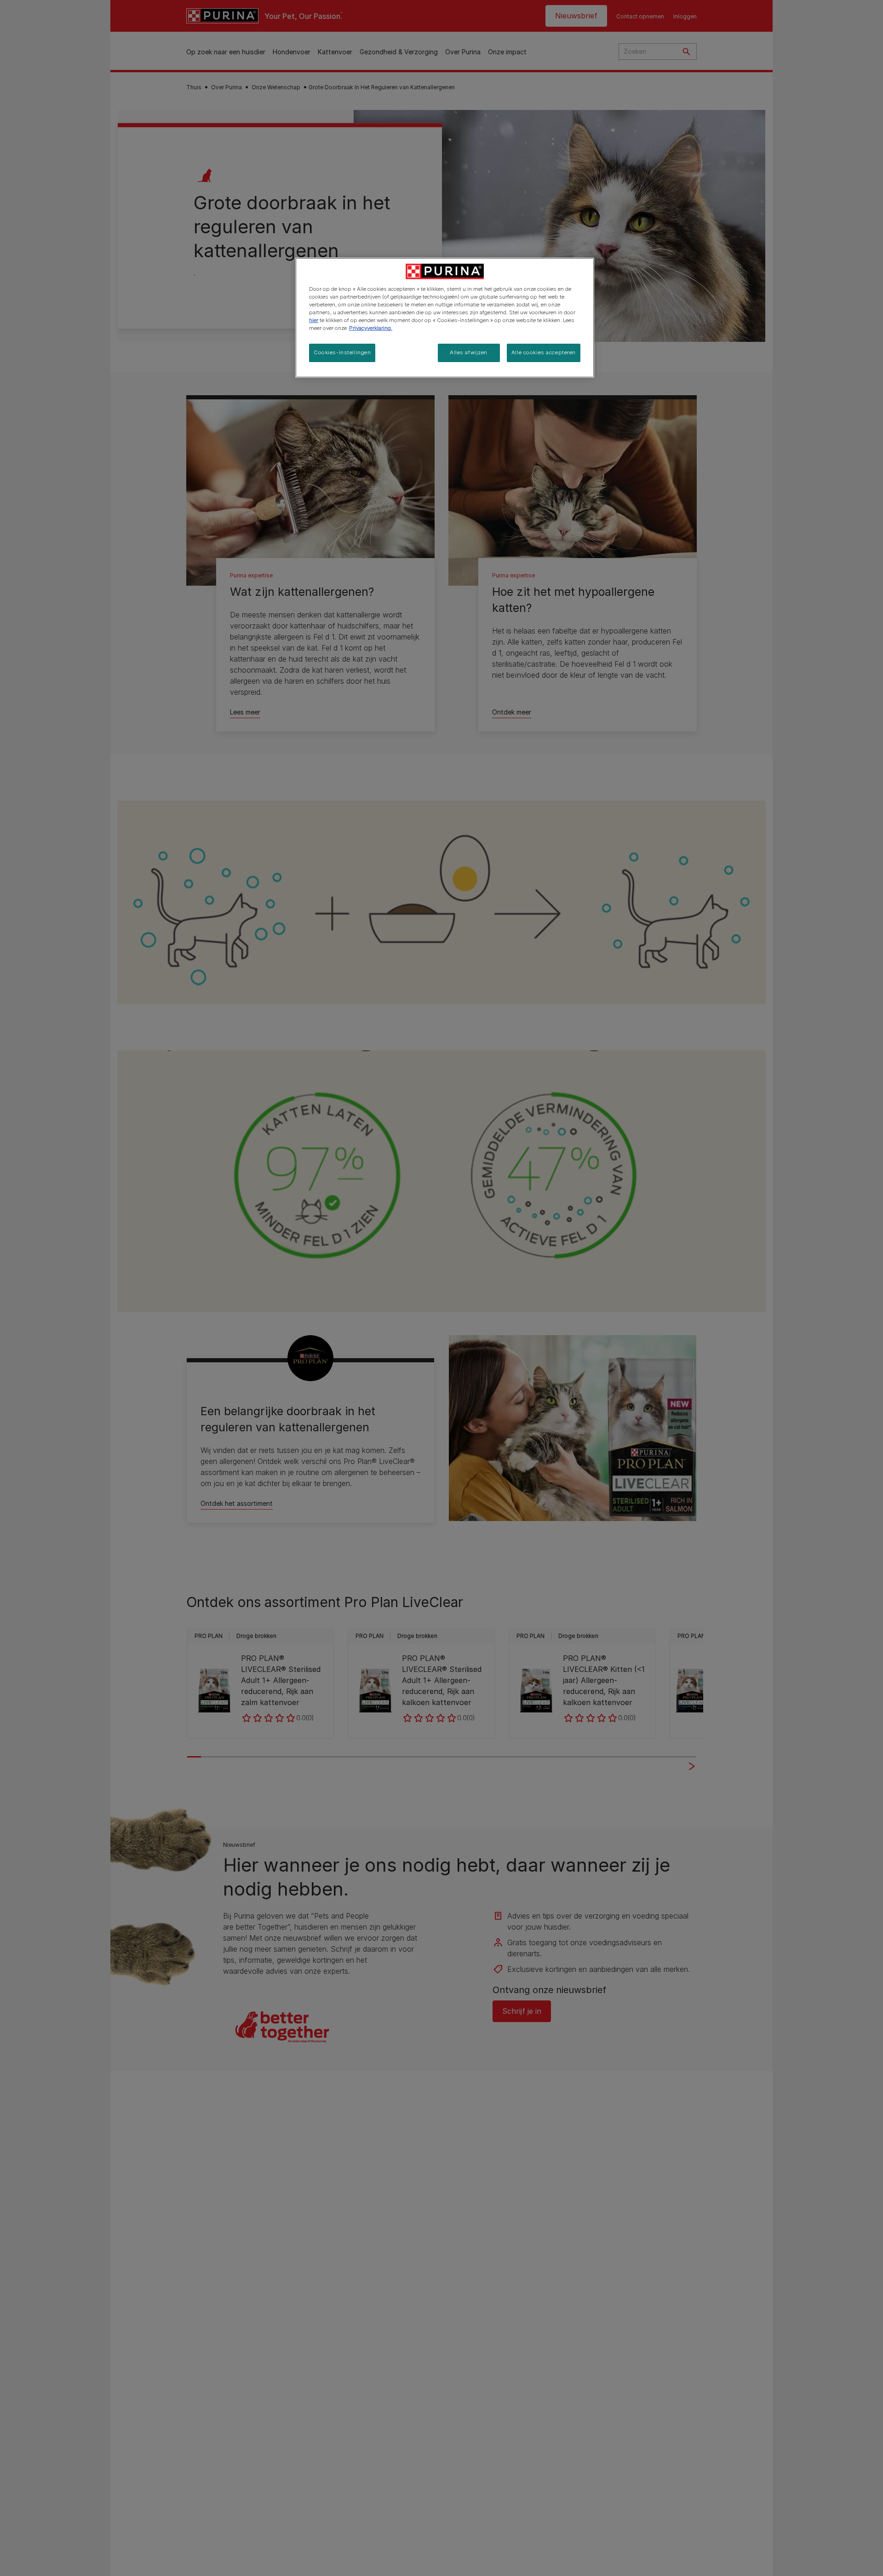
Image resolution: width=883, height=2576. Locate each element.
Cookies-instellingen (342, 352)
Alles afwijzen (469, 352)
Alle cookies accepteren (544, 352)
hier (314, 320)
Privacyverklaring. (371, 328)
